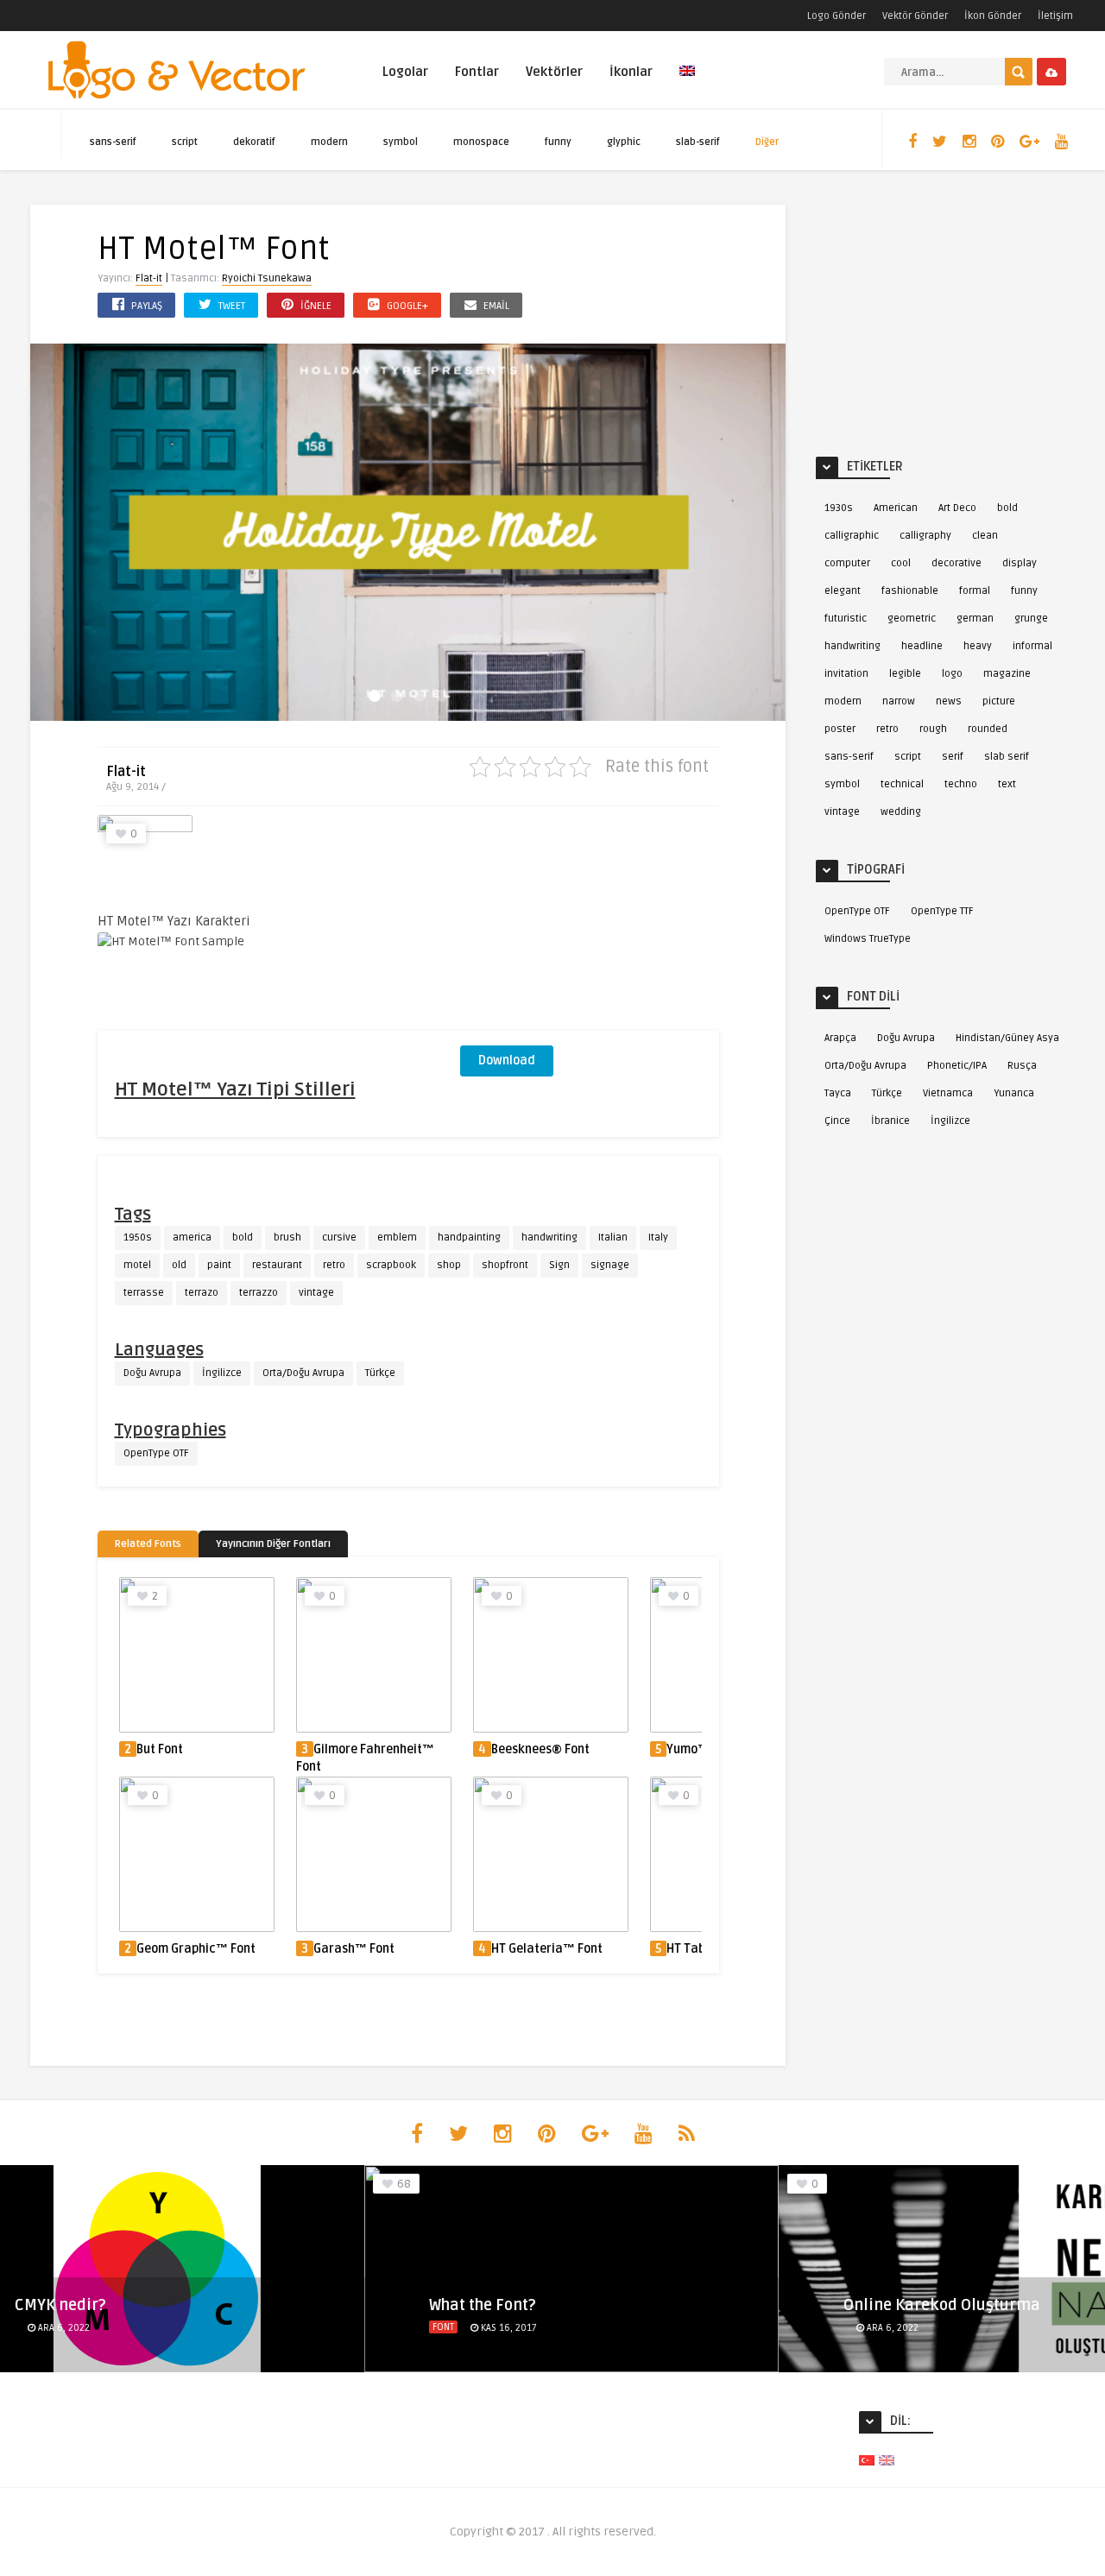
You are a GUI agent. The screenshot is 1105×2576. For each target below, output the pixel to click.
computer (847, 563)
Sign (559, 1265)
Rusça (1022, 1066)
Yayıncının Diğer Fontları (273, 1544)
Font (424, 2327)
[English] (687, 81)
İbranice (890, 1121)
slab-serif (698, 142)
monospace (481, 142)
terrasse (144, 1293)
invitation (846, 674)
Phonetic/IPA (957, 1066)
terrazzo (259, 1293)
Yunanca (1014, 1093)
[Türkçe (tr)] (867, 2460)
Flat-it (149, 278)
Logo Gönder (837, 16)
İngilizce (222, 1373)
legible (905, 674)
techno (961, 784)
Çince (837, 1121)
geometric (912, 619)
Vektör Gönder (915, 16)
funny (558, 142)
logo (952, 674)
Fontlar (477, 72)
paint (219, 1265)
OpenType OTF (156, 1453)
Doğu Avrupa (152, 1373)
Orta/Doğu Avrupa (303, 1373)
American (896, 508)
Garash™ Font (354, 1949)
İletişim (1055, 16)
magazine (1007, 674)
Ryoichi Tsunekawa (267, 278)
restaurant (277, 1265)
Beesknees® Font (540, 1749)
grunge (1031, 619)
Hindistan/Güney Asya (1007, 1038)
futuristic (846, 619)
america (192, 1237)
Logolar (405, 72)
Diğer (767, 142)
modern (329, 142)
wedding (901, 812)
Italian (613, 1237)
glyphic (624, 142)
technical (902, 784)
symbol (401, 142)
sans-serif (113, 142)
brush (287, 1237)
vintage (316, 1293)
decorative (957, 563)
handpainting (469, 1237)
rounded (988, 729)
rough (933, 729)
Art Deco (957, 508)
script (185, 142)
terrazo (202, 1293)
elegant (843, 591)
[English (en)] (887, 2460)
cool (901, 563)
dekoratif (254, 142)
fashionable (910, 591)
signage (610, 1265)
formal (975, 591)
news (949, 701)
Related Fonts (148, 1544)
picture (999, 701)
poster (840, 729)
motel (137, 1265)
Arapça (840, 1038)
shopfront (505, 1265)
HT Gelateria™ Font (547, 1949)
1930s (839, 508)
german (975, 619)
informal (1032, 646)
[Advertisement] (590, 923)
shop (449, 1265)
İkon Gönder (993, 16)
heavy (978, 646)
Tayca (838, 1093)
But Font (160, 1749)
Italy (658, 1237)
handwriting (549, 1237)
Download (507, 1061)
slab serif (1007, 757)
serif (953, 757)
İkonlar (631, 72)
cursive (339, 1237)
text (1007, 784)
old (179, 1265)
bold (243, 1237)
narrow (899, 701)
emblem (397, 1237)
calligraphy (925, 536)
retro (334, 1265)
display (1020, 563)
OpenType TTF (942, 911)
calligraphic (852, 536)
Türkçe (380, 1373)
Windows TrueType (868, 939)
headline (922, 646)
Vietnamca (948, 1093)
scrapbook (391, 1265)
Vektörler (554, 72)
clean (985, 536)
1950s (138, 1237)
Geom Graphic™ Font (196, 1949)
